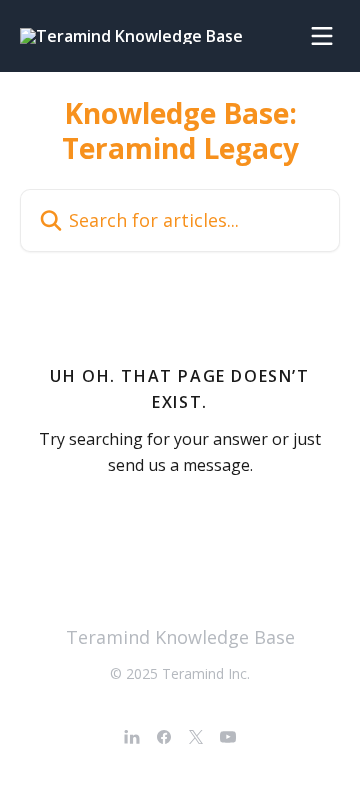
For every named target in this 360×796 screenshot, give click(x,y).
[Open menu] (322, 36)
